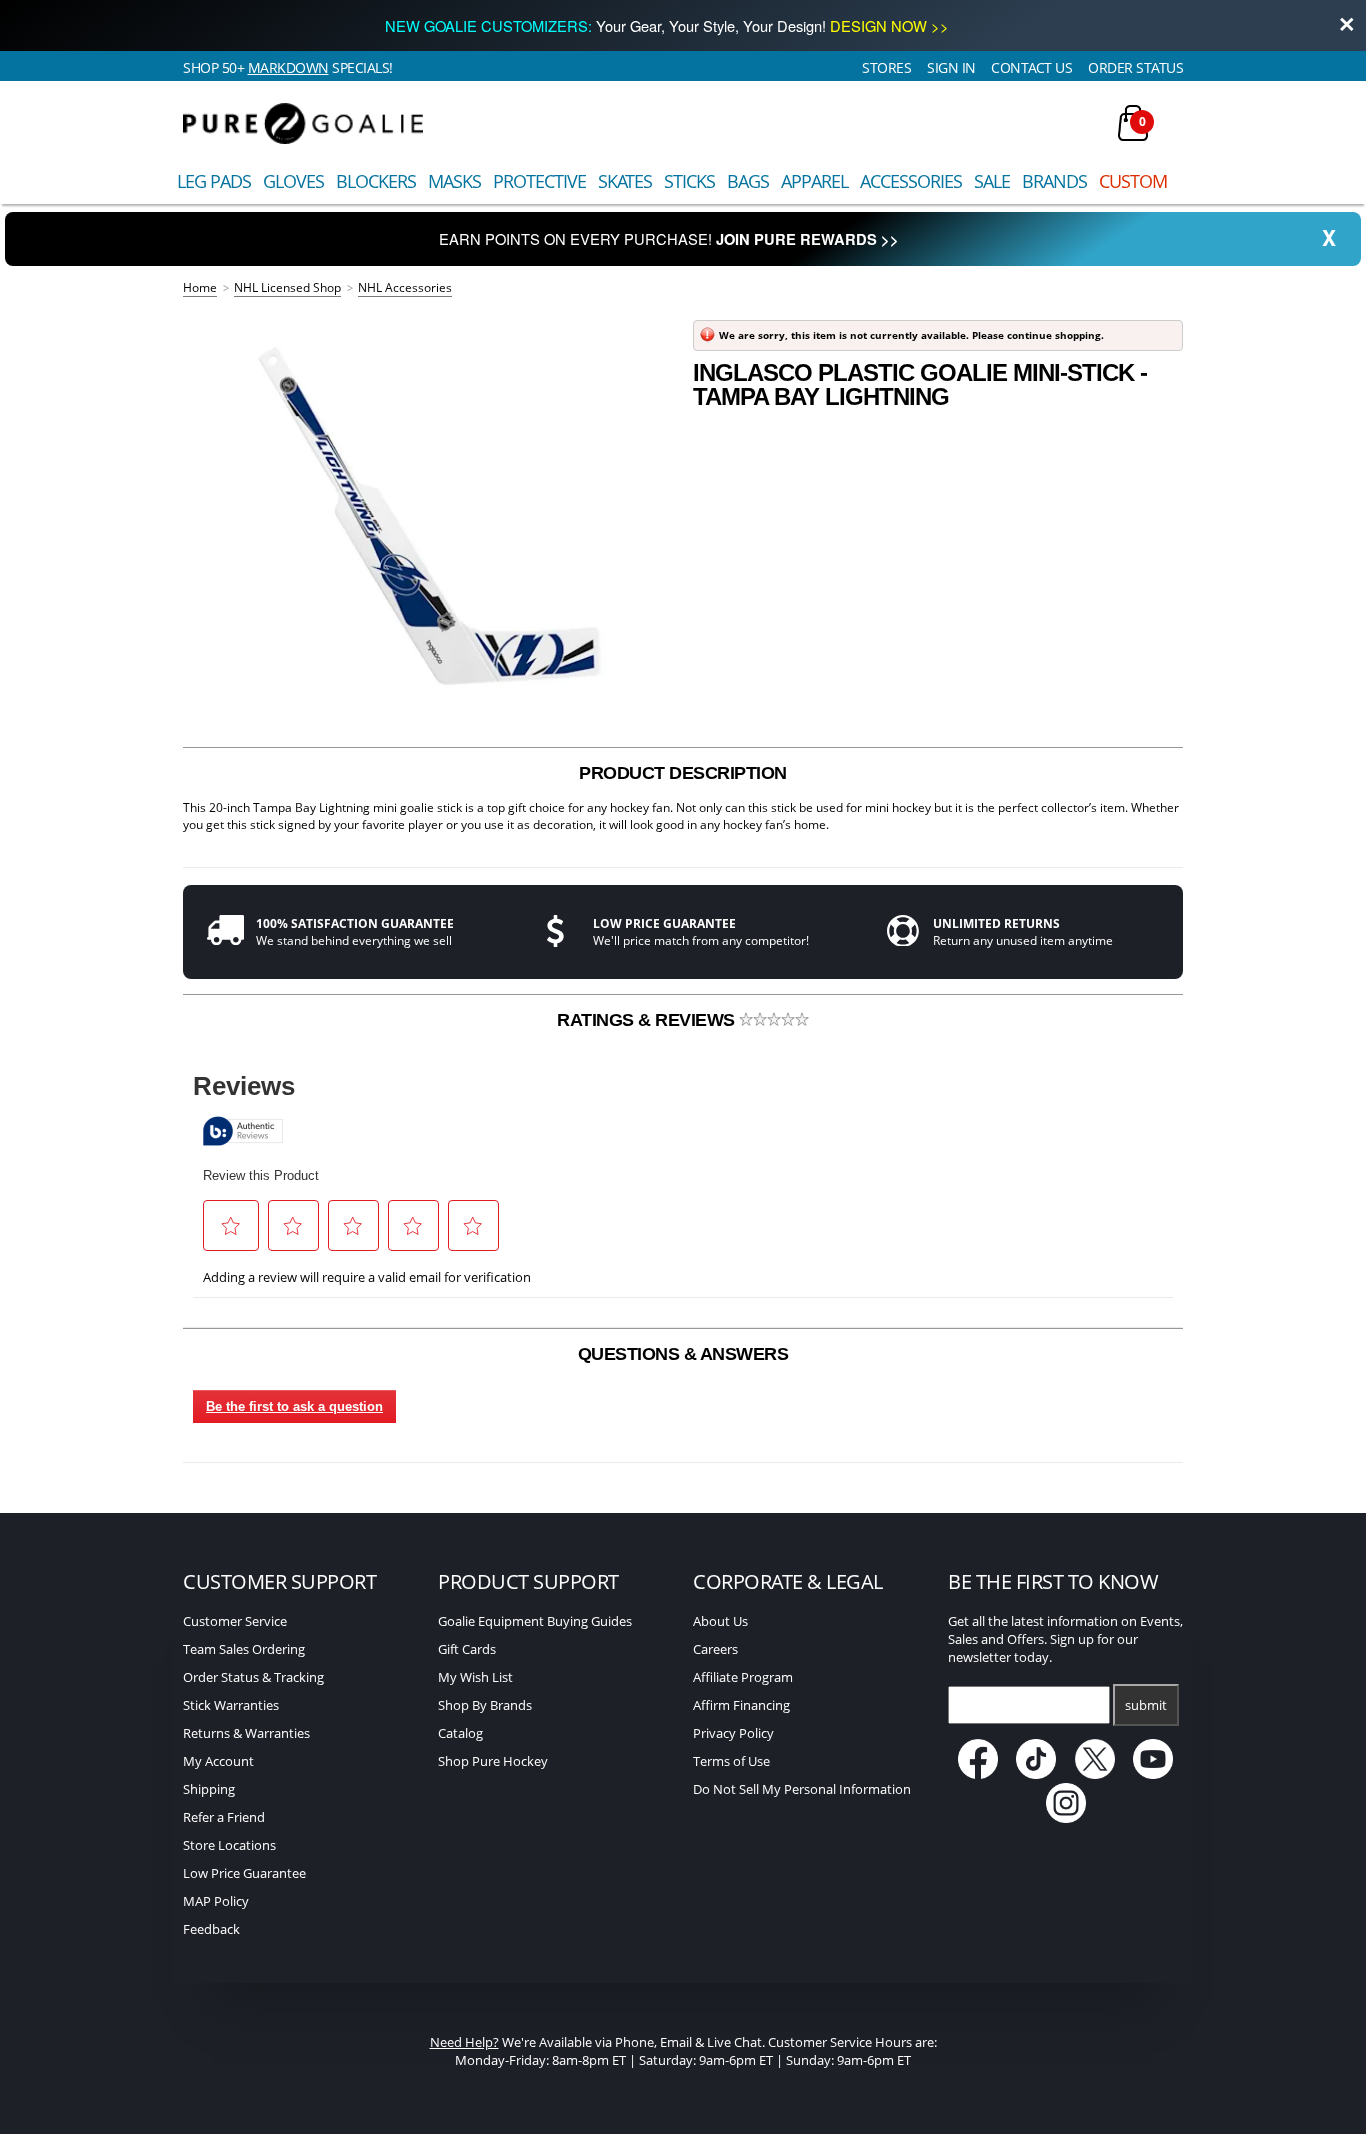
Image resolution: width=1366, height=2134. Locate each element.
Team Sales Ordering (244, 1649)
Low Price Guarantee (244, 1873)
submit (1146, 1705)
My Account (218, 1761)
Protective (539, 181)
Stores (886, 67)
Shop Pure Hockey (493, 1761)
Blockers (376, 181)
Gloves (293, 181)
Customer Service (235, 1621)
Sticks (689, 181)
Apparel (814, 181)
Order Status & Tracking (253, 1677)
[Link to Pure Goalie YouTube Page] (1154, 1774)
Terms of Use (731, 1761)
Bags (748, 181)
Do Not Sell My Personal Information (802, 1789)
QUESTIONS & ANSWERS (683, 1354)
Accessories (911, 181)
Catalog (460, 1733)
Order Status (1135, 67)
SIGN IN (951, 67)
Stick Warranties (231, 1705)
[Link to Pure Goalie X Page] (1096, 1774)
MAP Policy (216, 1901)
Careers (715, 1649)
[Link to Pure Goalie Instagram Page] (1066, 1818)
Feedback (211, 1929)
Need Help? (464, 2042)
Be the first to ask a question (294, 1406)
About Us (720, 1621)
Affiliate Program (743, 1677)
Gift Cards (467, 1649)
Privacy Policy (733, 1733)
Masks (454, 181)
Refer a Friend (224, 1817)
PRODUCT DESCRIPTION (683, 773)
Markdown (288, 67)
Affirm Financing (741, 1705)
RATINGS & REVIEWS (648, 1020)
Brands (1054, 181)
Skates (625, 181)
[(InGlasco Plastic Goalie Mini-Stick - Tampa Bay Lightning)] (428, 511)
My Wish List (475, 1677)
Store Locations (229, 1845)
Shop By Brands (485, 1705)
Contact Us (1031, 67)
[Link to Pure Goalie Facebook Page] (979, 1774)
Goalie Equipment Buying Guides (535, 1621)
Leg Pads (214, 181)
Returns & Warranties (246, 1733)
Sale (992, 181)
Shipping (209, 1789)
